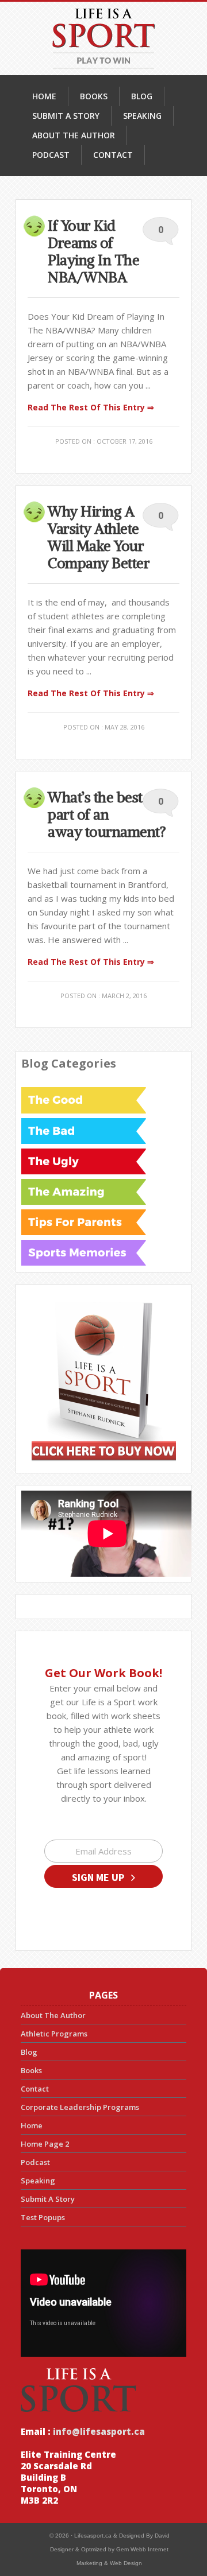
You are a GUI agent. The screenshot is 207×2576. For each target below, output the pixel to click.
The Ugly (84, 1161)
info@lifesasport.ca (98, 2431)
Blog (29, 2052)
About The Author (53, 2015)
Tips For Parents (84, 1222)
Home (32, 2125)
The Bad (84, 1131)
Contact (35, 2089)
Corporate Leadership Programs (80, 2107)
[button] (103, 1876)
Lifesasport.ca (93, 2536)
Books (31, 2070)
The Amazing (84, 1192)
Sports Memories (84, 1252)
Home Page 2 (45, 2144)
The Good (84, 1100)
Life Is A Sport (103, 38)
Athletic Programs (54, 2034)
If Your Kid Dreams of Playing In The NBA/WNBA (93, 251)
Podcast (35, 2162)
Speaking (38, 2181)
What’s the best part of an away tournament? (107, 814)
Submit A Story (48, 2199)
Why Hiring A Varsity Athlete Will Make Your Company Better (99, 537)
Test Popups (43, 2217)
